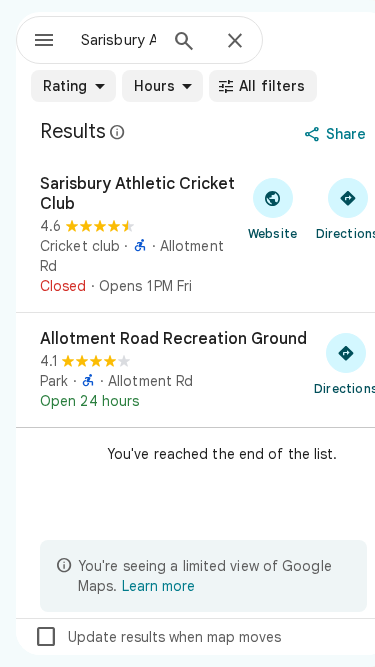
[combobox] (118, 40)
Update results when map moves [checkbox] (157, 637)
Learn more (158, 586)
